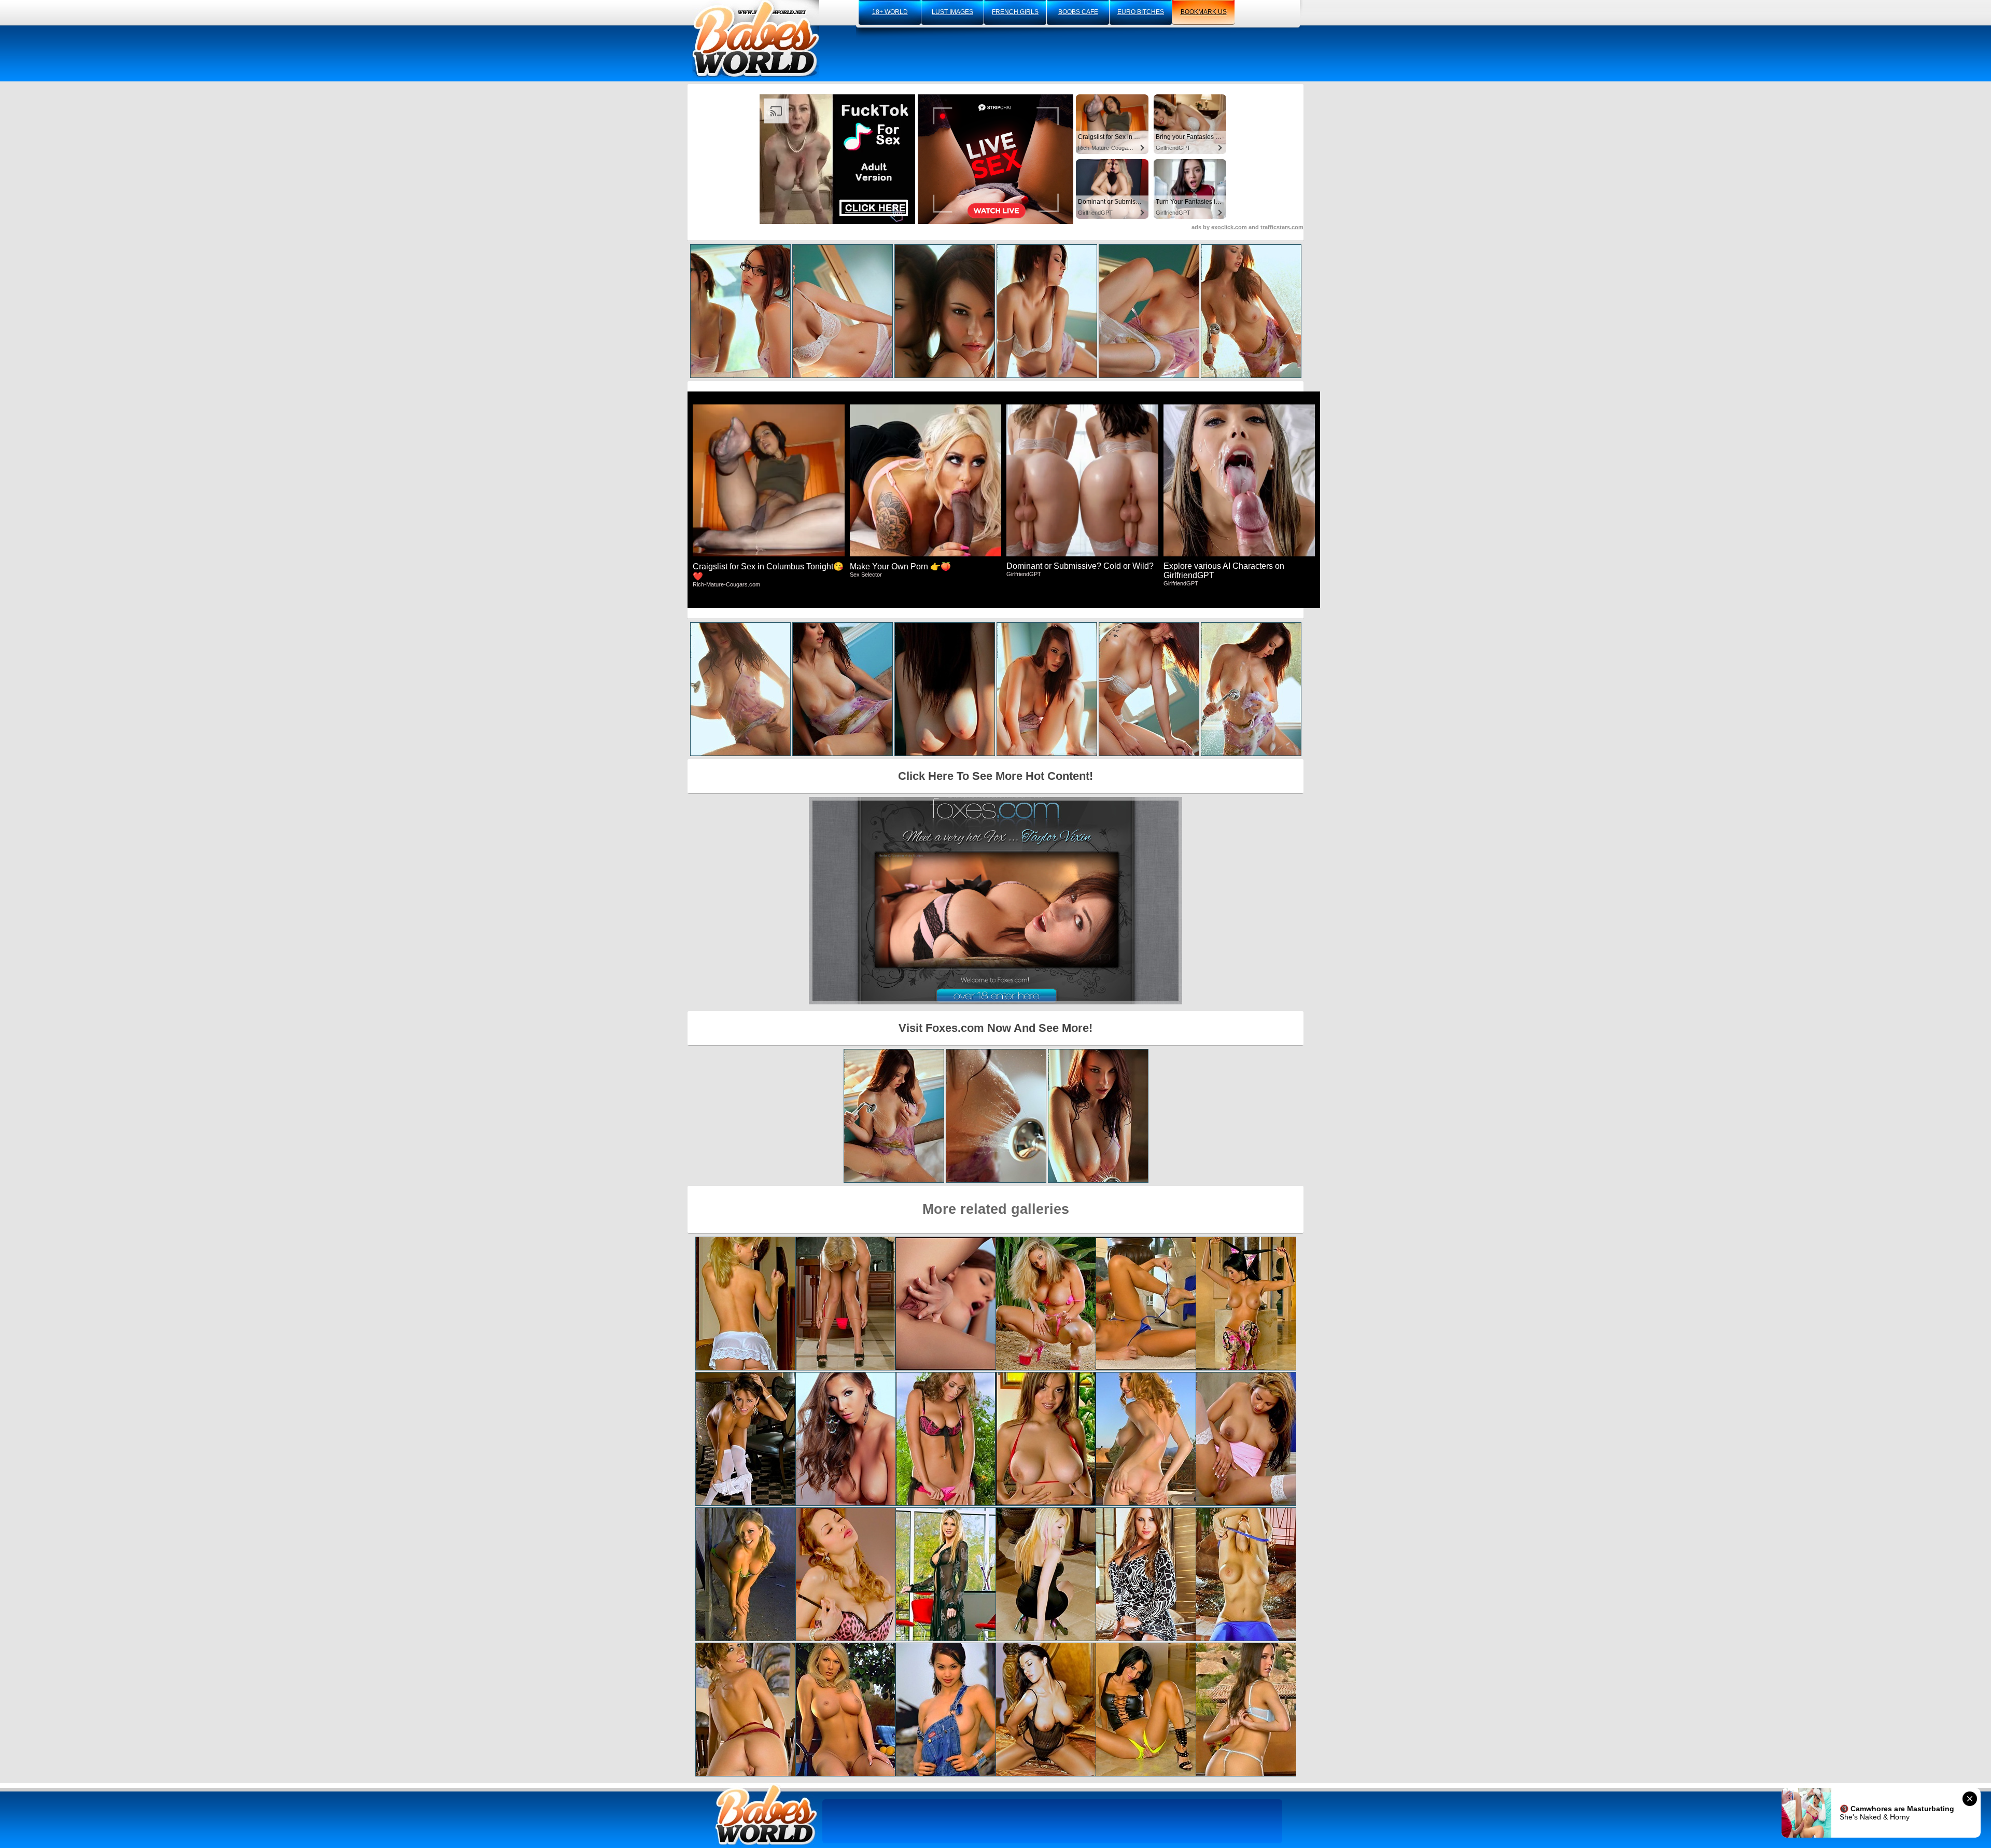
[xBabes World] (756, 39)
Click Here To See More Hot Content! (995, 776)
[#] (766, 1815)
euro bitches (1141, 12)
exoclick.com (1229, 227)
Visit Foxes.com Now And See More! (995, 1028)
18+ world (890, 12)
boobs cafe (1078, 12)
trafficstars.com (1282, 227)
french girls (1015, 12)
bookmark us (1204, 12)
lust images (952, 12)
